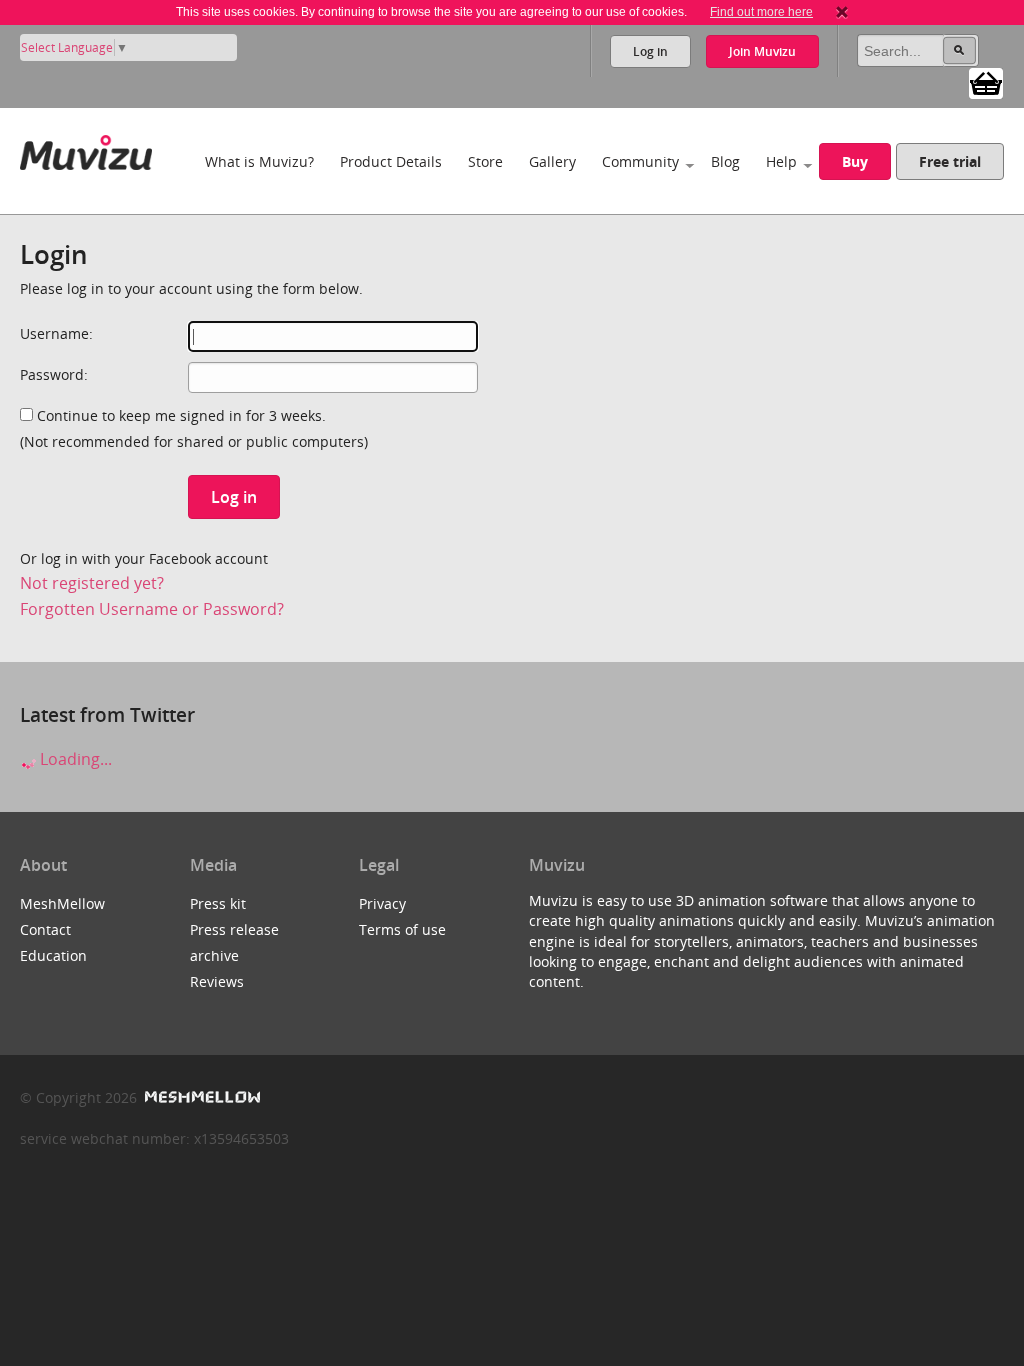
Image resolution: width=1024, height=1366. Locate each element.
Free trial (950, 161)
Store (485, 161)
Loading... (74, 759)
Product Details (391, 161)
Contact (45, 929)
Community (640, 161)
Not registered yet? (92, 583)
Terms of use (402, 929)
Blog (725, 161)
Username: (56, 333)
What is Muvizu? (259, 161)
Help (781, 161)
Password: (54, 374)
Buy (855, 161)
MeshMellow (62, 903)
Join (762, 51)
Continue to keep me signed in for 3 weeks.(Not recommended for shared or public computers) (194, 428)
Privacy (382, 903)
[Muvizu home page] (86, 148)
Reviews (217, 981)
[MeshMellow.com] (200, 1097)
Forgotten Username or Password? (152, 609)
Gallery (552, 161)
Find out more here (761, 12)
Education (53, 955)
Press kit (218, 903)
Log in (650, 51)
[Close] (842, 12)
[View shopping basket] (986, 82)
